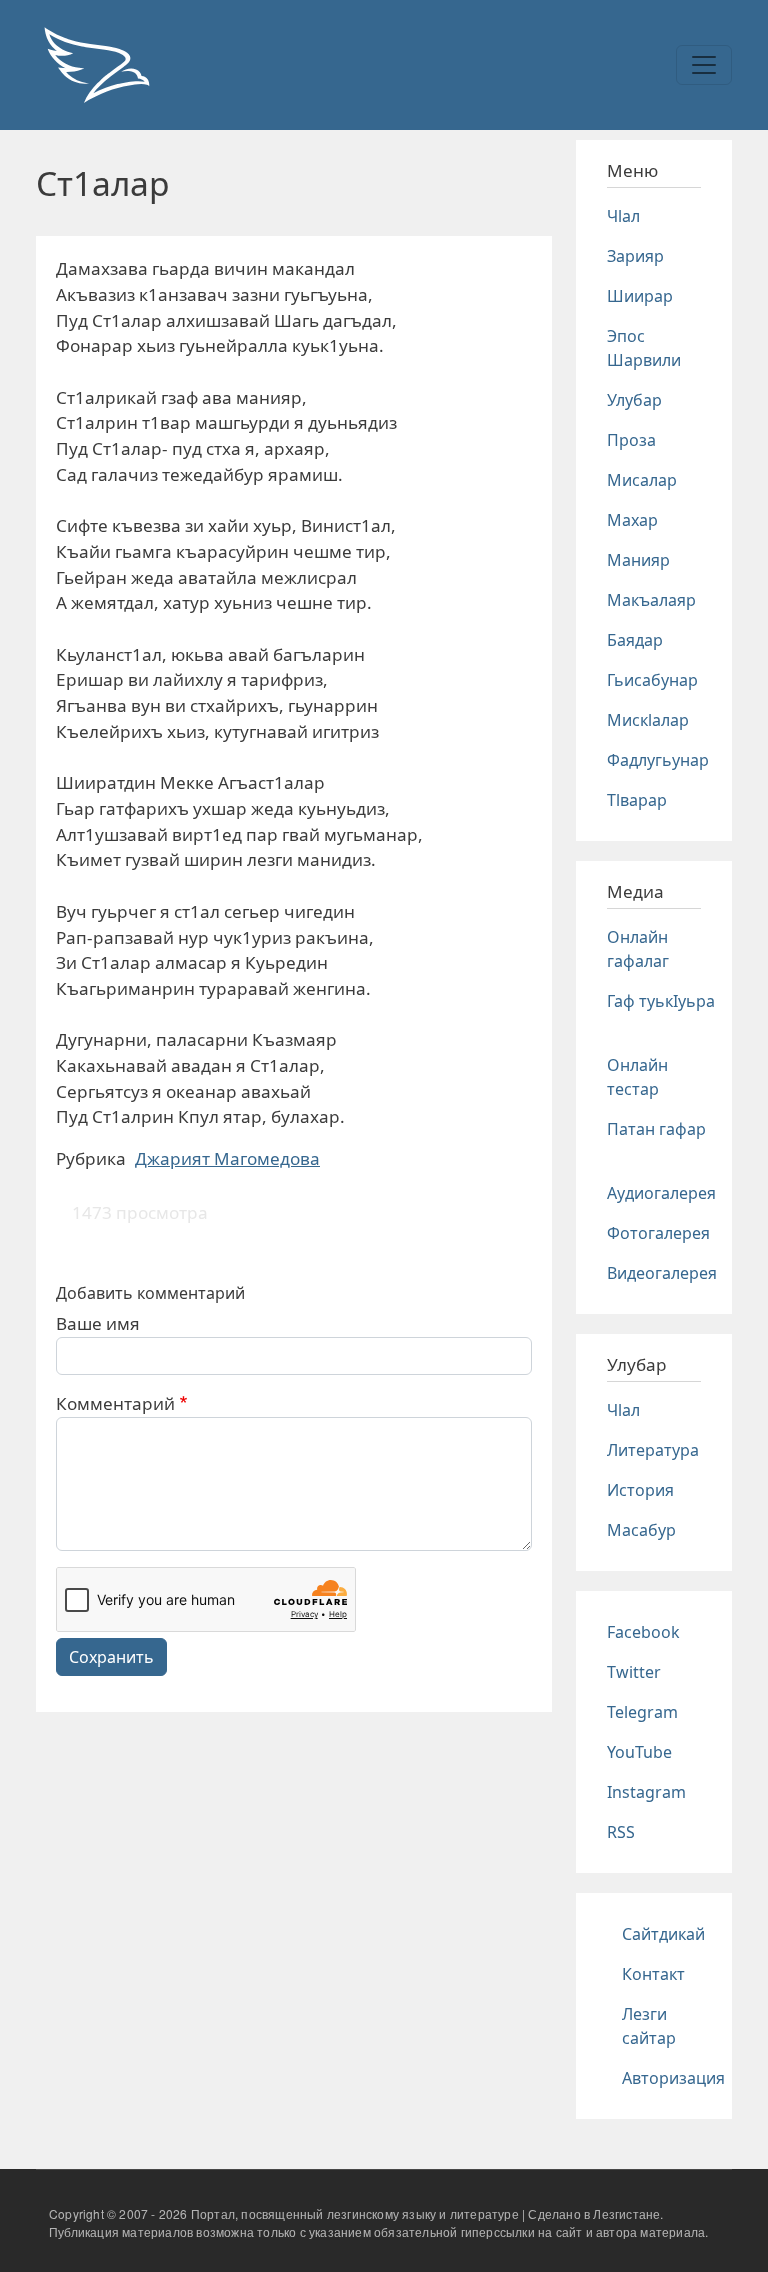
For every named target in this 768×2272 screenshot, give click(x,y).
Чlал (623, 216)
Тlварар (637, 800)
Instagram (646, 1792)
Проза (631, 440)
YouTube (639, 1752)
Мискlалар (648, 720)
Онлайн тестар (637, 1077)
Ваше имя (98, 1323)
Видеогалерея (662, 1273)
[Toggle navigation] (704, 65)
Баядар (635, 640)
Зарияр (635, 256)
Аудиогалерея (661, 1193)
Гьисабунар (652, 680)
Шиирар (640, 296)
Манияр (638, 560)
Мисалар (642, 480)
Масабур (641, 1530)
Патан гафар (656, 1129)
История (640, 1490)
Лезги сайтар (649, 2026)
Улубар (634, 400)
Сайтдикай (663, 1934)
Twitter (634, 1672)
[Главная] (96, 65)
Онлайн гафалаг (638, 949)
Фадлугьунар (658, 760)
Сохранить (111, 1657)
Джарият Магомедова (227, 1158)
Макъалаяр (651, 600)
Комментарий (115, 1403)
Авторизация (673, 2078)
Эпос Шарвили (644, 348)
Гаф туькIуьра (661, 1001)
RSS (621, 1832)
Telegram (642, 1712)
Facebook (643, 1632)
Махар (632, 520)
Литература (653, 1450)
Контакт (653, 1974)
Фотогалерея (658, 1233)
